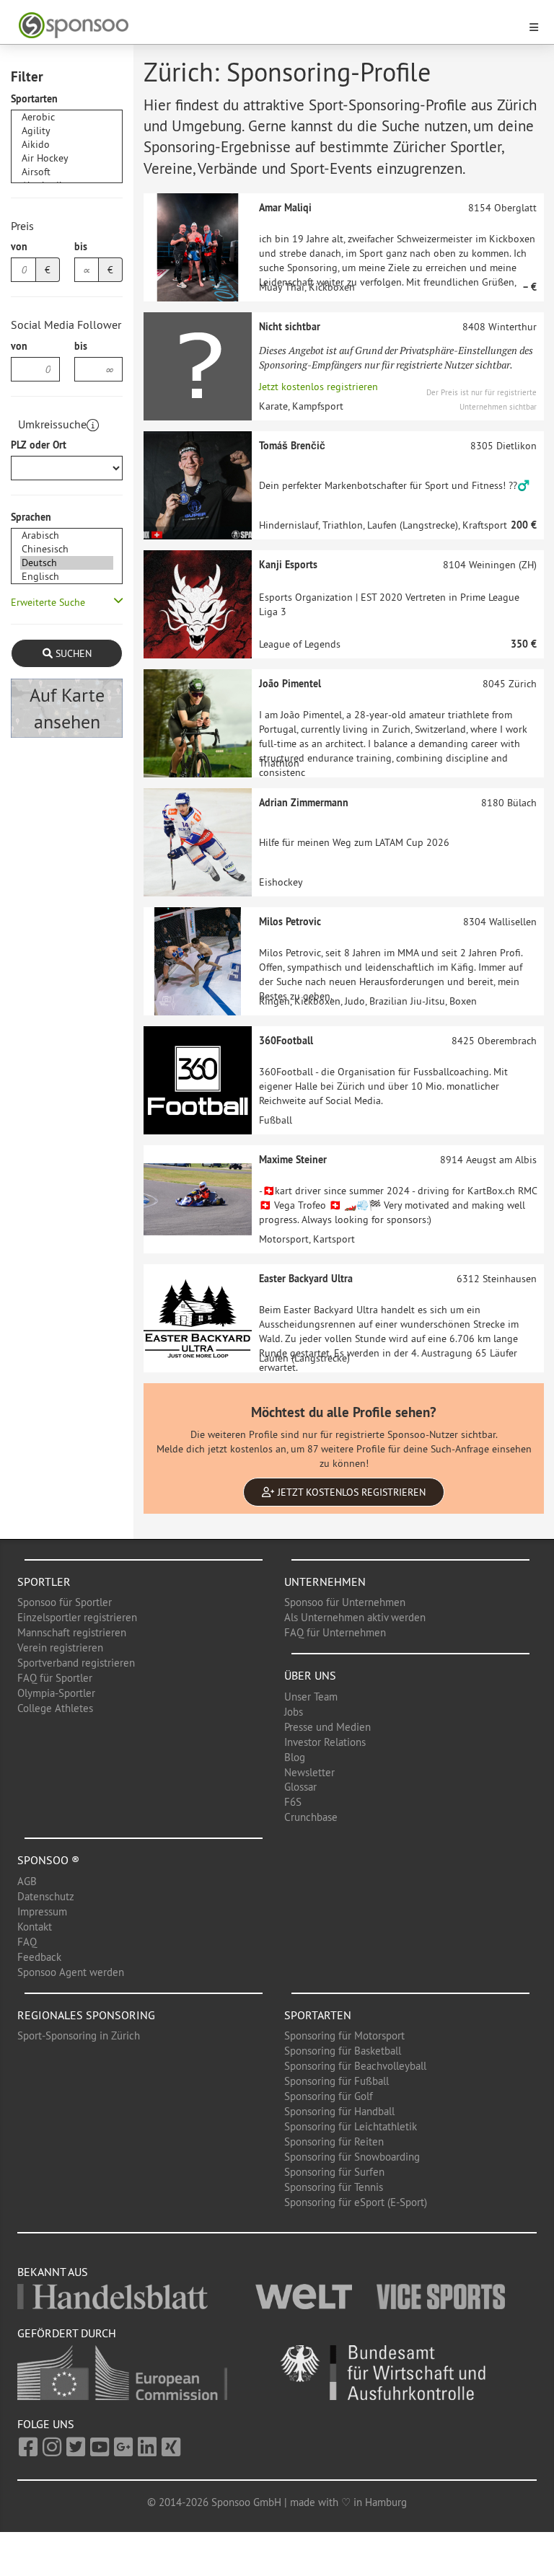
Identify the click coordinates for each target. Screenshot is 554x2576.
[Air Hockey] (67, 158)
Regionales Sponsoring (86, 2015)
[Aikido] (67, 145)
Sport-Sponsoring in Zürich (79, 2035)
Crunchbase (311, 1817)
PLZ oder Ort (39, 445)
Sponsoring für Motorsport (344, 2035)
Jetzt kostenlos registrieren (318, 387)
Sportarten (34, 99)
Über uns (310, 1675)
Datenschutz (46, 1896)
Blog (295, 1757)
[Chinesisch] (67, 549)
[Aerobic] (67, 117)
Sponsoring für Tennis (334, 2187)
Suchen (72, 653)
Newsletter (309, 1772)
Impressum (42, 1911)
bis (81, 247)
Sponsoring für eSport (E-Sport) (356, 2202)
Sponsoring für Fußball (337, 2081)
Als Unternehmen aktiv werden (355, 1617)
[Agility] (67, 131)
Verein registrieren (60, 1648)
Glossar (300, 1787)
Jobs (294, 1712)
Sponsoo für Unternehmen (345, 1602)
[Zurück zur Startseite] (268, 26)
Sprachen (31, 517)
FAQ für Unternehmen (335, 1632)
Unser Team (311, 1697)
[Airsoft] (67, 172)
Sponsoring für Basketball (343, 2051)
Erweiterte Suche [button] (48, 602)
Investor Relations (325, 1742)
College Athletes (55, 1708)
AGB (27, 1881)
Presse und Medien (327, 1727)
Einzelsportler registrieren (77, 1617)
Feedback (39, 1957)
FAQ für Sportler (55, 1678)
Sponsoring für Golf (329, 2096)
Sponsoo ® (48, 1860)
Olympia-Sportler (56, 1693)
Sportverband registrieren (76, 1663)
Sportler (44, 1582)
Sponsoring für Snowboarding (352, 2157)
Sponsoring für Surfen (334, 2172)
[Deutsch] (67, 563)
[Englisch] (67, 577)
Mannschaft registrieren (72, 1632)
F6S (293, 1802)
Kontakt (35, 1927)
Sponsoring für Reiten (334, 2141)
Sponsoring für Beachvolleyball (355, 2066)
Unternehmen (325, 1582)
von (19, 247)
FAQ (27, 1942)
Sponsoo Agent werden (71, 1972)
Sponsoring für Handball (339, 2111)
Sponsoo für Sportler (65, 1602)
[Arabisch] (67, 535)
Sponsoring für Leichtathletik (351, 2126)
